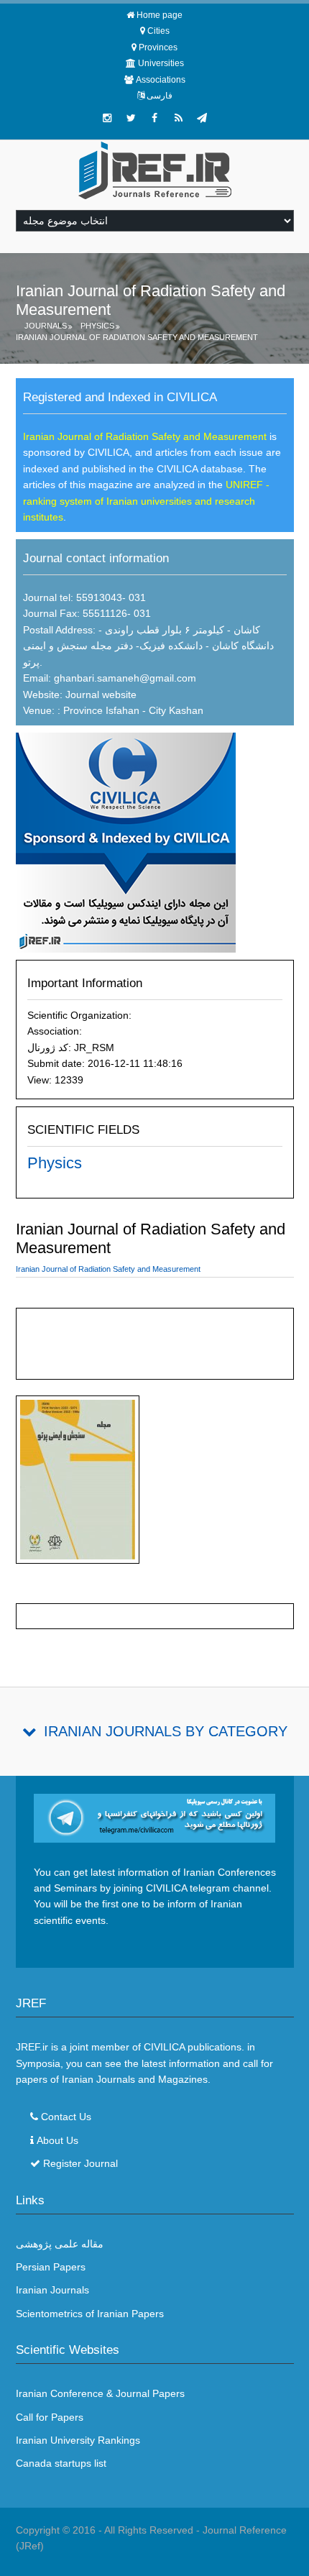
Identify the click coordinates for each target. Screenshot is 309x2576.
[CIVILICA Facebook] (154, 118)
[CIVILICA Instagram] (107, 118)
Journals (46, 326)
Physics (97, 326)
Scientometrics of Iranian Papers (90, 2314)
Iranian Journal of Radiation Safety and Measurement (137, 337)
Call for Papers (50, 2417)
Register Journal (80, 2163)
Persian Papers (51, 2267)
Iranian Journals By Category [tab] (166, 1731)
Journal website (101, 695)
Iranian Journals (52, 2290)
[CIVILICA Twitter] (131, 118)
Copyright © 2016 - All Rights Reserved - (109, 2530)
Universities (161, 63)
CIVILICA (164, 2047)
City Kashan (176, 710)
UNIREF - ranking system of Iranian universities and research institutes (146, 501)
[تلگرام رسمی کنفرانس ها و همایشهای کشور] (202, 118)
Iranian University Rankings (78, 2440)
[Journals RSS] (178, 118)
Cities (158, 31)
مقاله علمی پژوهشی (60, 2244)
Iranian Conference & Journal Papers (100, 2393)
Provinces (158, 47)
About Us (57, 2140)
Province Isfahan (100, 710)
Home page (160, 15)
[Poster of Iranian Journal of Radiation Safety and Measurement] (78, 1482)
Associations (161, 80)
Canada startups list (61, 2463)
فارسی (160, 96)
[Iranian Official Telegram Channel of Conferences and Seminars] (155, 1818)
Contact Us (66, 2117)
